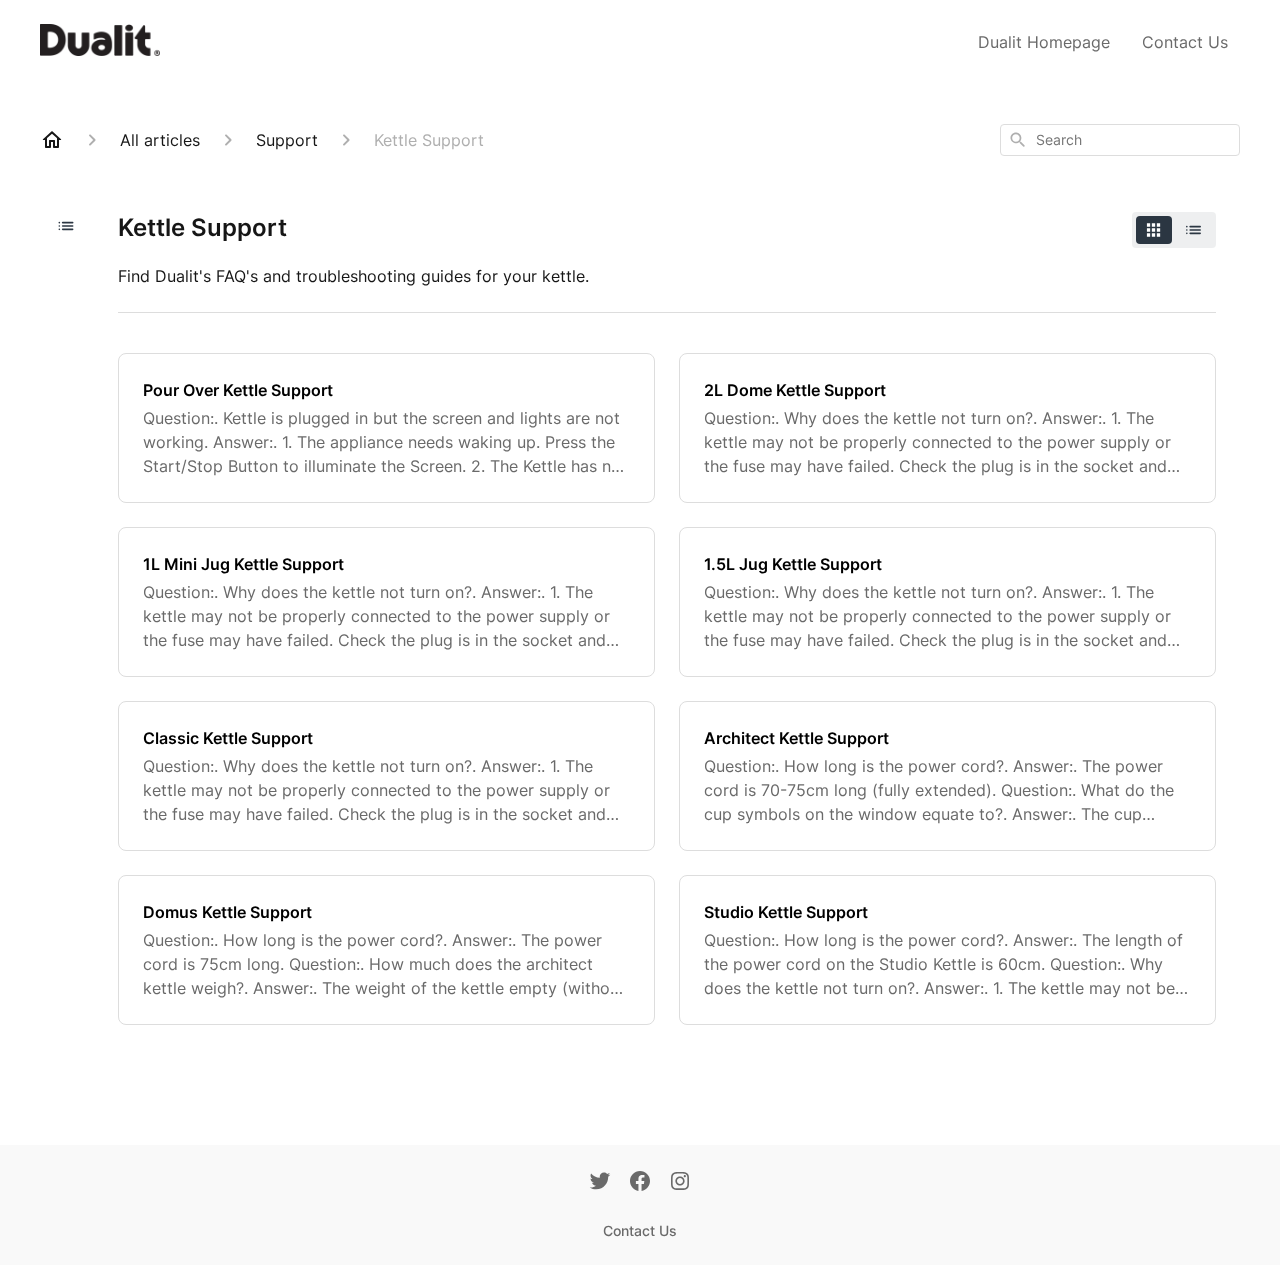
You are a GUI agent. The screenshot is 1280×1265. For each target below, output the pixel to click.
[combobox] (1120, 140)
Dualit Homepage (1044, 42)
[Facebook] (640, 1183)
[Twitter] (600, 1183)
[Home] (52, 140)
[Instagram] (680, 1183)
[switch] (1174, 230)
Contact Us (1185, 42)
